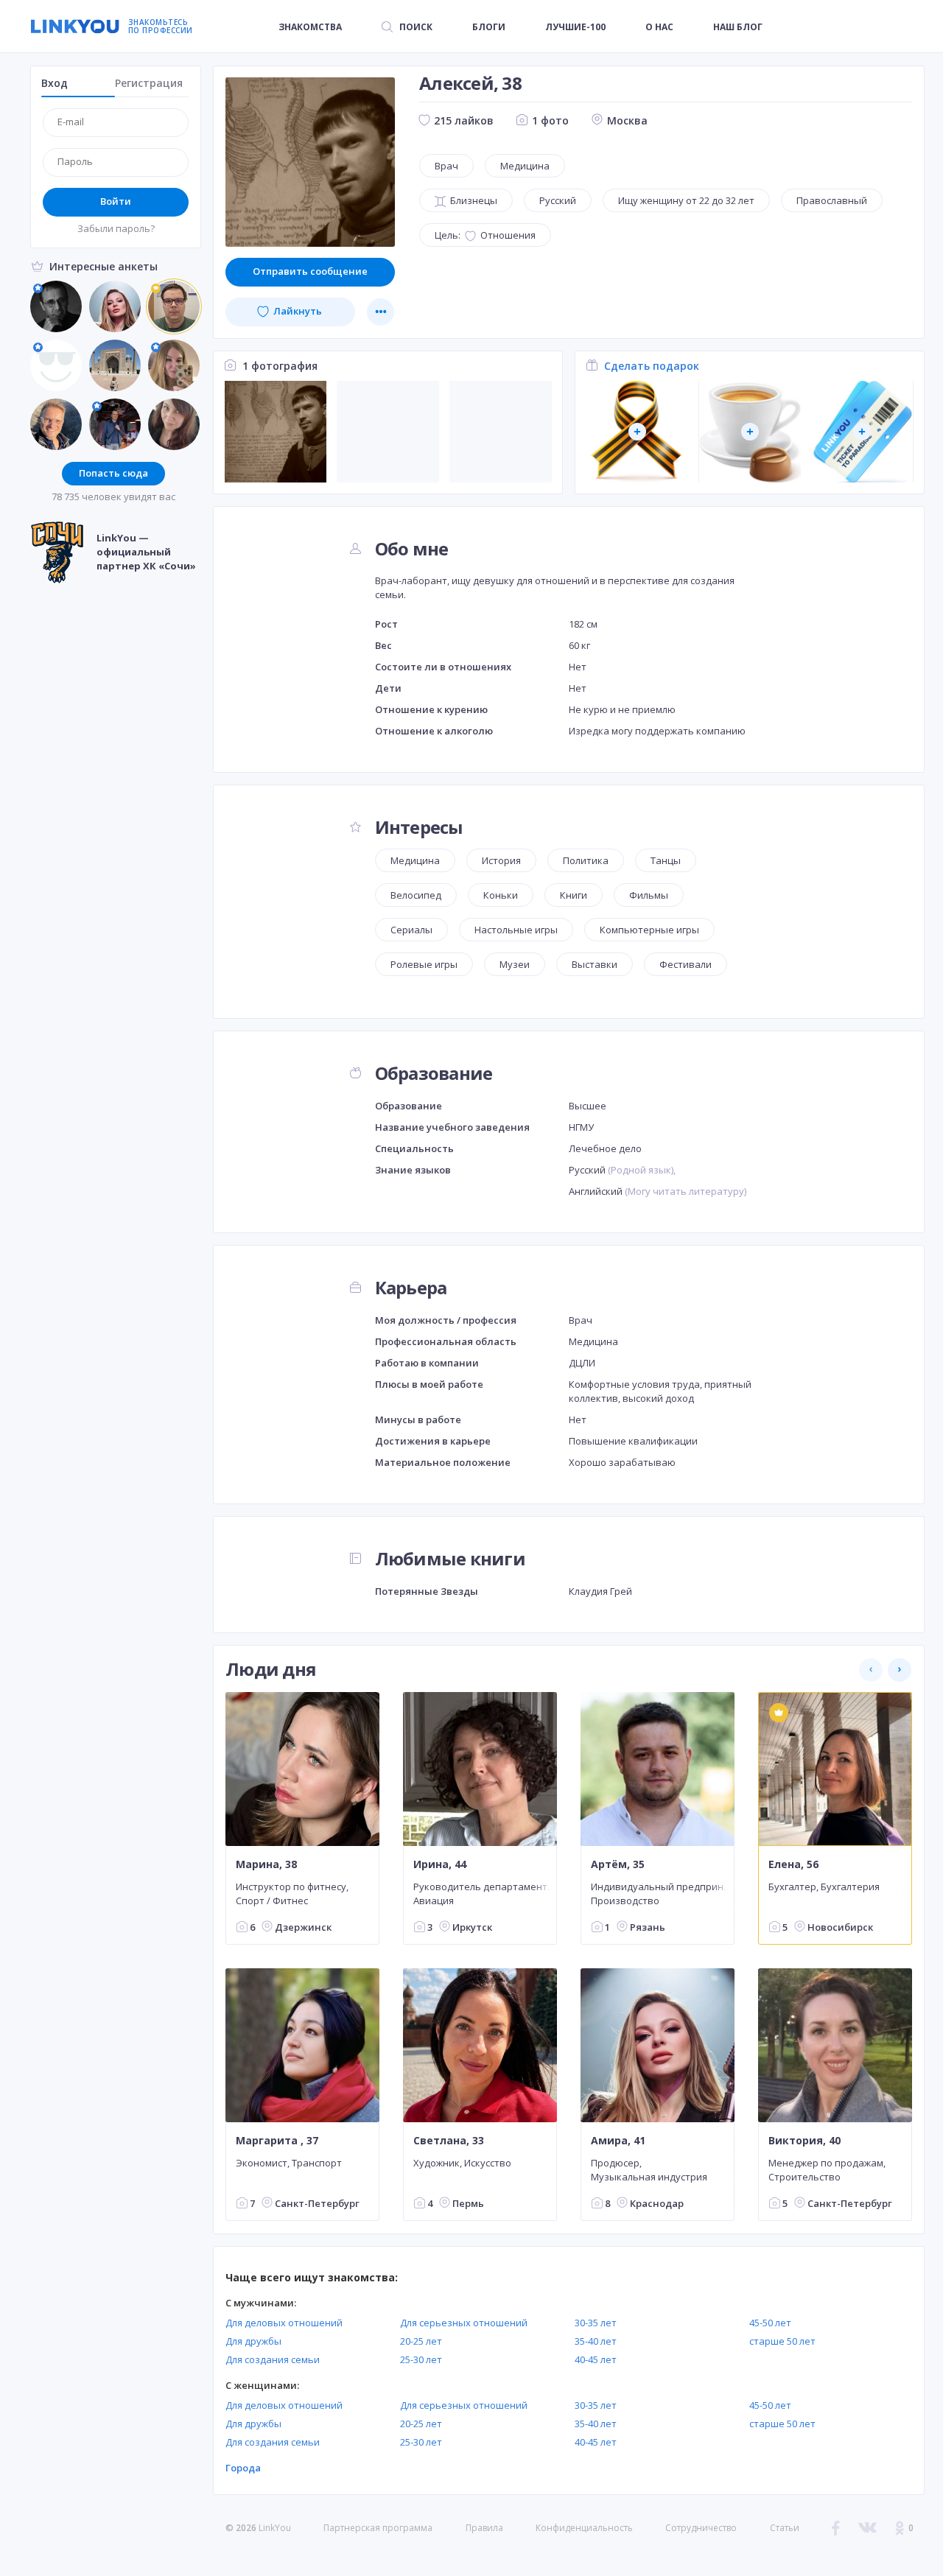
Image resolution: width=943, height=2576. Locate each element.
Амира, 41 (618, 2141)
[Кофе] (750, 432)
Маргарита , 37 (277, 2141)
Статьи (785, 2528)
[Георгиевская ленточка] (638, 432)
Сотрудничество (701, 2528)
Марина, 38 (266, 1864)
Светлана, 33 (449, 2141)
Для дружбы (253, 2341)
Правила (484, 2528)
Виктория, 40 (804, 2141)
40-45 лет (596, 2359)
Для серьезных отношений (464, 2323)
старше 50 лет (782, 2341)
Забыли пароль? (116, 228)
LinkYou (275, 2528)
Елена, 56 (793, 1864)
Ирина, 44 (440, 1864)
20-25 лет (421, 2341)
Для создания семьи (273, 2359)
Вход (55, 83)
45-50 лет (770, 2323)
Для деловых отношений (284, 2323)
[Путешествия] (862, 432)
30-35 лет (596, 2323)
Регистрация (149, 83)
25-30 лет (421, 2359)
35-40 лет (596, 2341)
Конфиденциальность (584, 2528)
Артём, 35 (618, 1864)
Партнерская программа (378, 2528)
